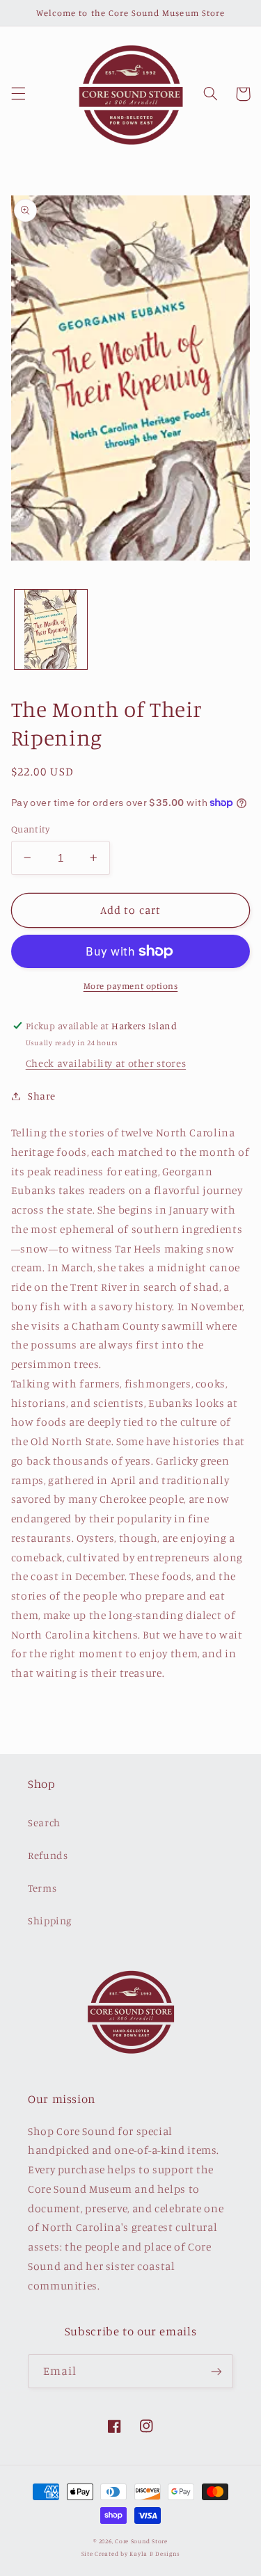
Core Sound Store (141, 2541)
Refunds (48, 1855)
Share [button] (42, 1096)
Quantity (30, 829)
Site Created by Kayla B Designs (131, 2553)
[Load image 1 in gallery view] (51, 629)
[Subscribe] (216, 2371)
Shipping (50, 1921)
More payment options (131, 986)
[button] (18, 94)
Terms (42, 1888)
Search (44, 1822)
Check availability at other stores (106, 1063)
